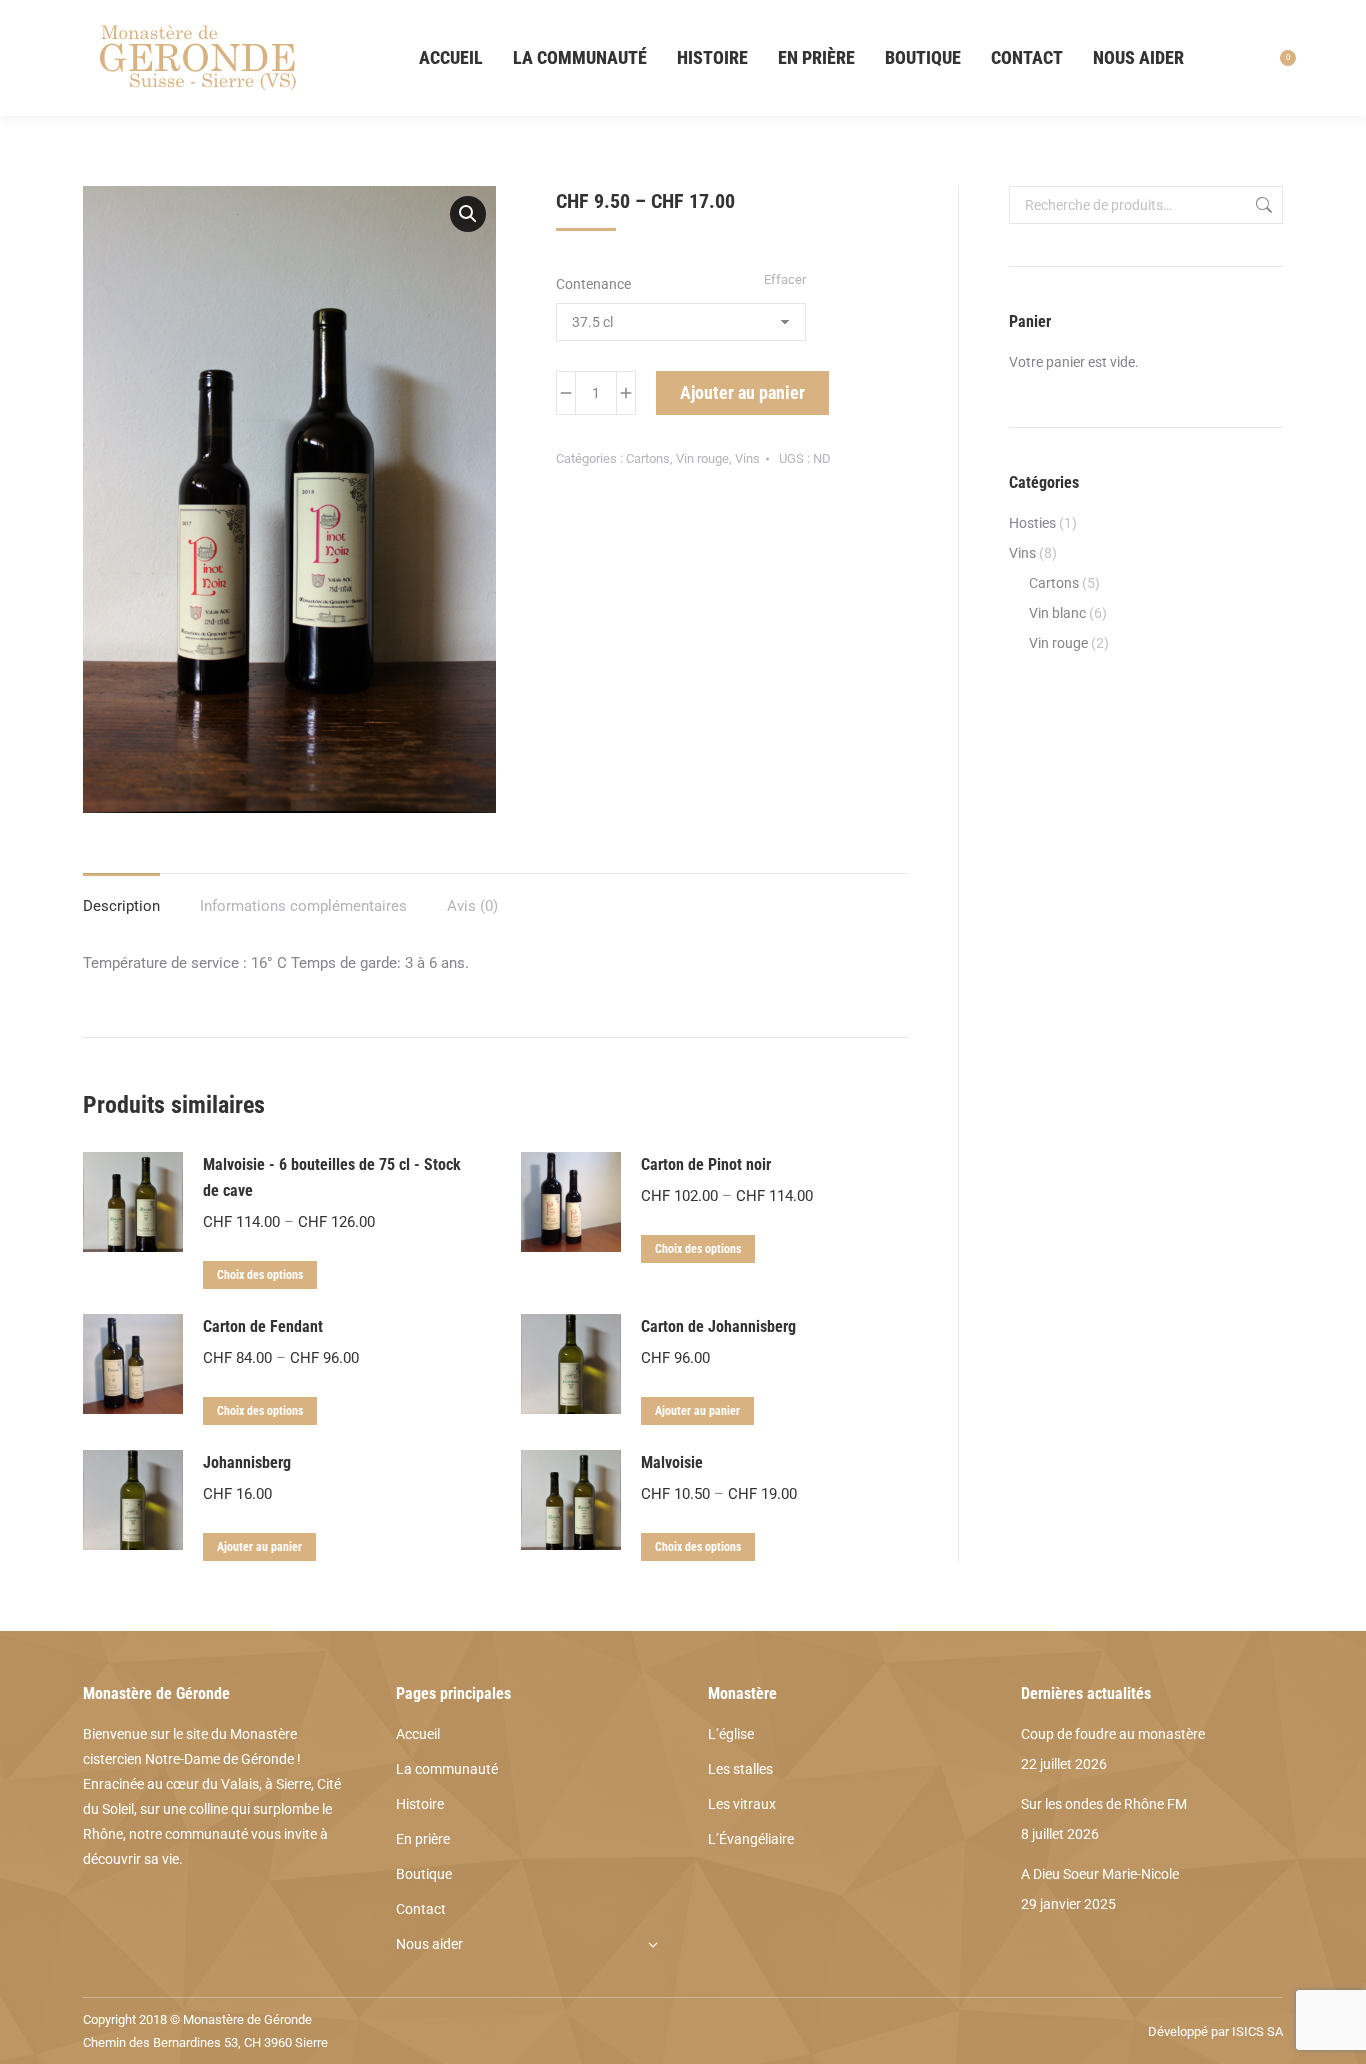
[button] (468, 214)
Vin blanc (1057, 613)
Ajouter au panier (742, 392)
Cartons (648, 458)
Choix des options (260, 1275)
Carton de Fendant (263, 1326)
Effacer (785, 279)
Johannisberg (247, 1462)
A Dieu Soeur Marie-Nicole (1100, 1874)
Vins (747, 458)
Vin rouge (702, 458)
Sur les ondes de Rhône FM (1104, 1804)
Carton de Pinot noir (706, 1164)
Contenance (593, 284)
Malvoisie (672, 1462)
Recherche (1262, 205)
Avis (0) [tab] (472, 906)
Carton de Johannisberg (718, 1326)
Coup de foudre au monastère (1113, 1734)
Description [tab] (121, 906)
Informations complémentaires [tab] (303, 906)
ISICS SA (1257, 2031)
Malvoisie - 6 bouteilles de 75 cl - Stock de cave (332, 1177)
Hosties (1032, 523)
